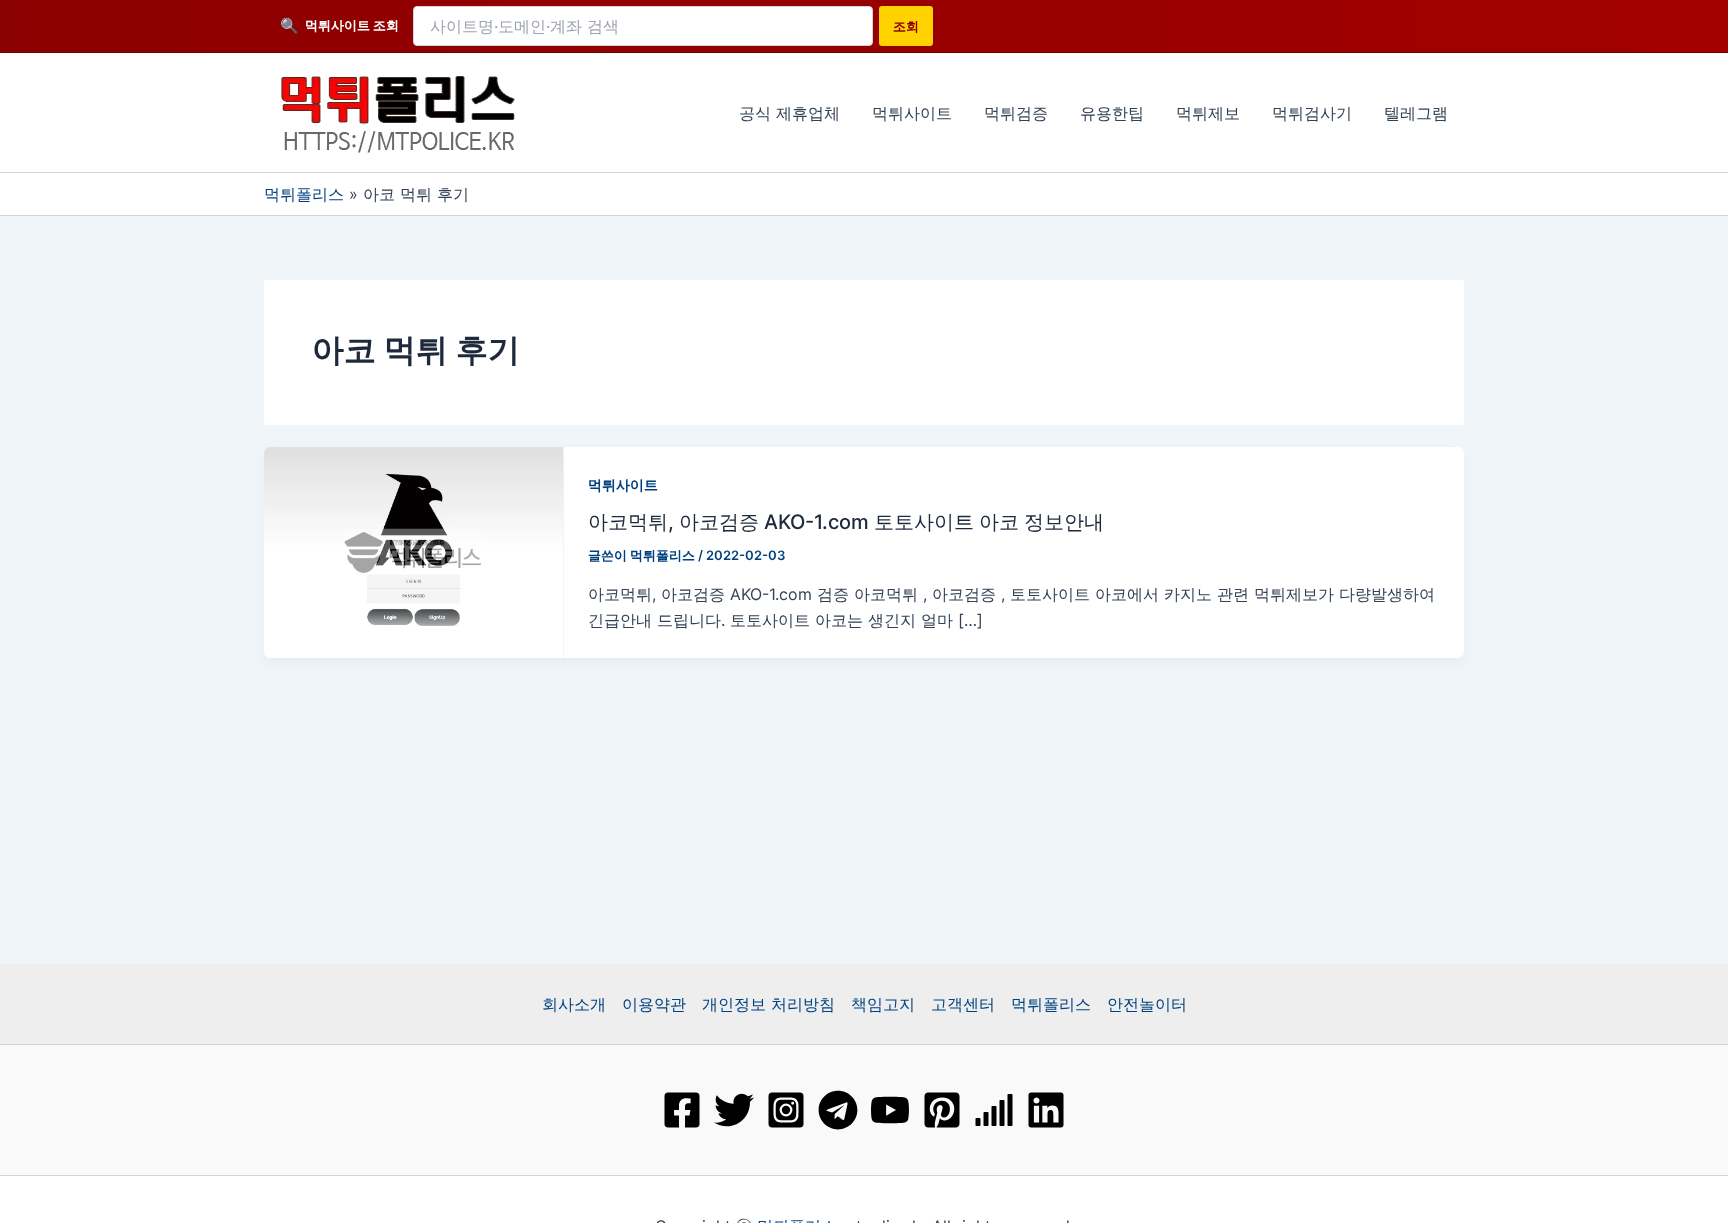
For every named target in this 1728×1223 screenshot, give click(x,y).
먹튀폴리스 (304, 194)
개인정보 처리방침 (768, 1004)
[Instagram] (786, 1110)
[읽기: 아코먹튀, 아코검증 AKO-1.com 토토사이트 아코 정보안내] (414, 550)
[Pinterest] (942, 1110)
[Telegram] (838, 1110)
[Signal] (994, 1110)
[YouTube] (890, 1110)
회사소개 (574, 1004)
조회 (906, 26)
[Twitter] (734, 1110)
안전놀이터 (1147, 1004)
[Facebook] (682, 1110)
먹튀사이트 (623, 484)
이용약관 (654, 1004)
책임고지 (883, 1004)
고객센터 (963, 1004)
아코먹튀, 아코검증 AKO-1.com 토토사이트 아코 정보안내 (846, 522)
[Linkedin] (1046, 1110)
